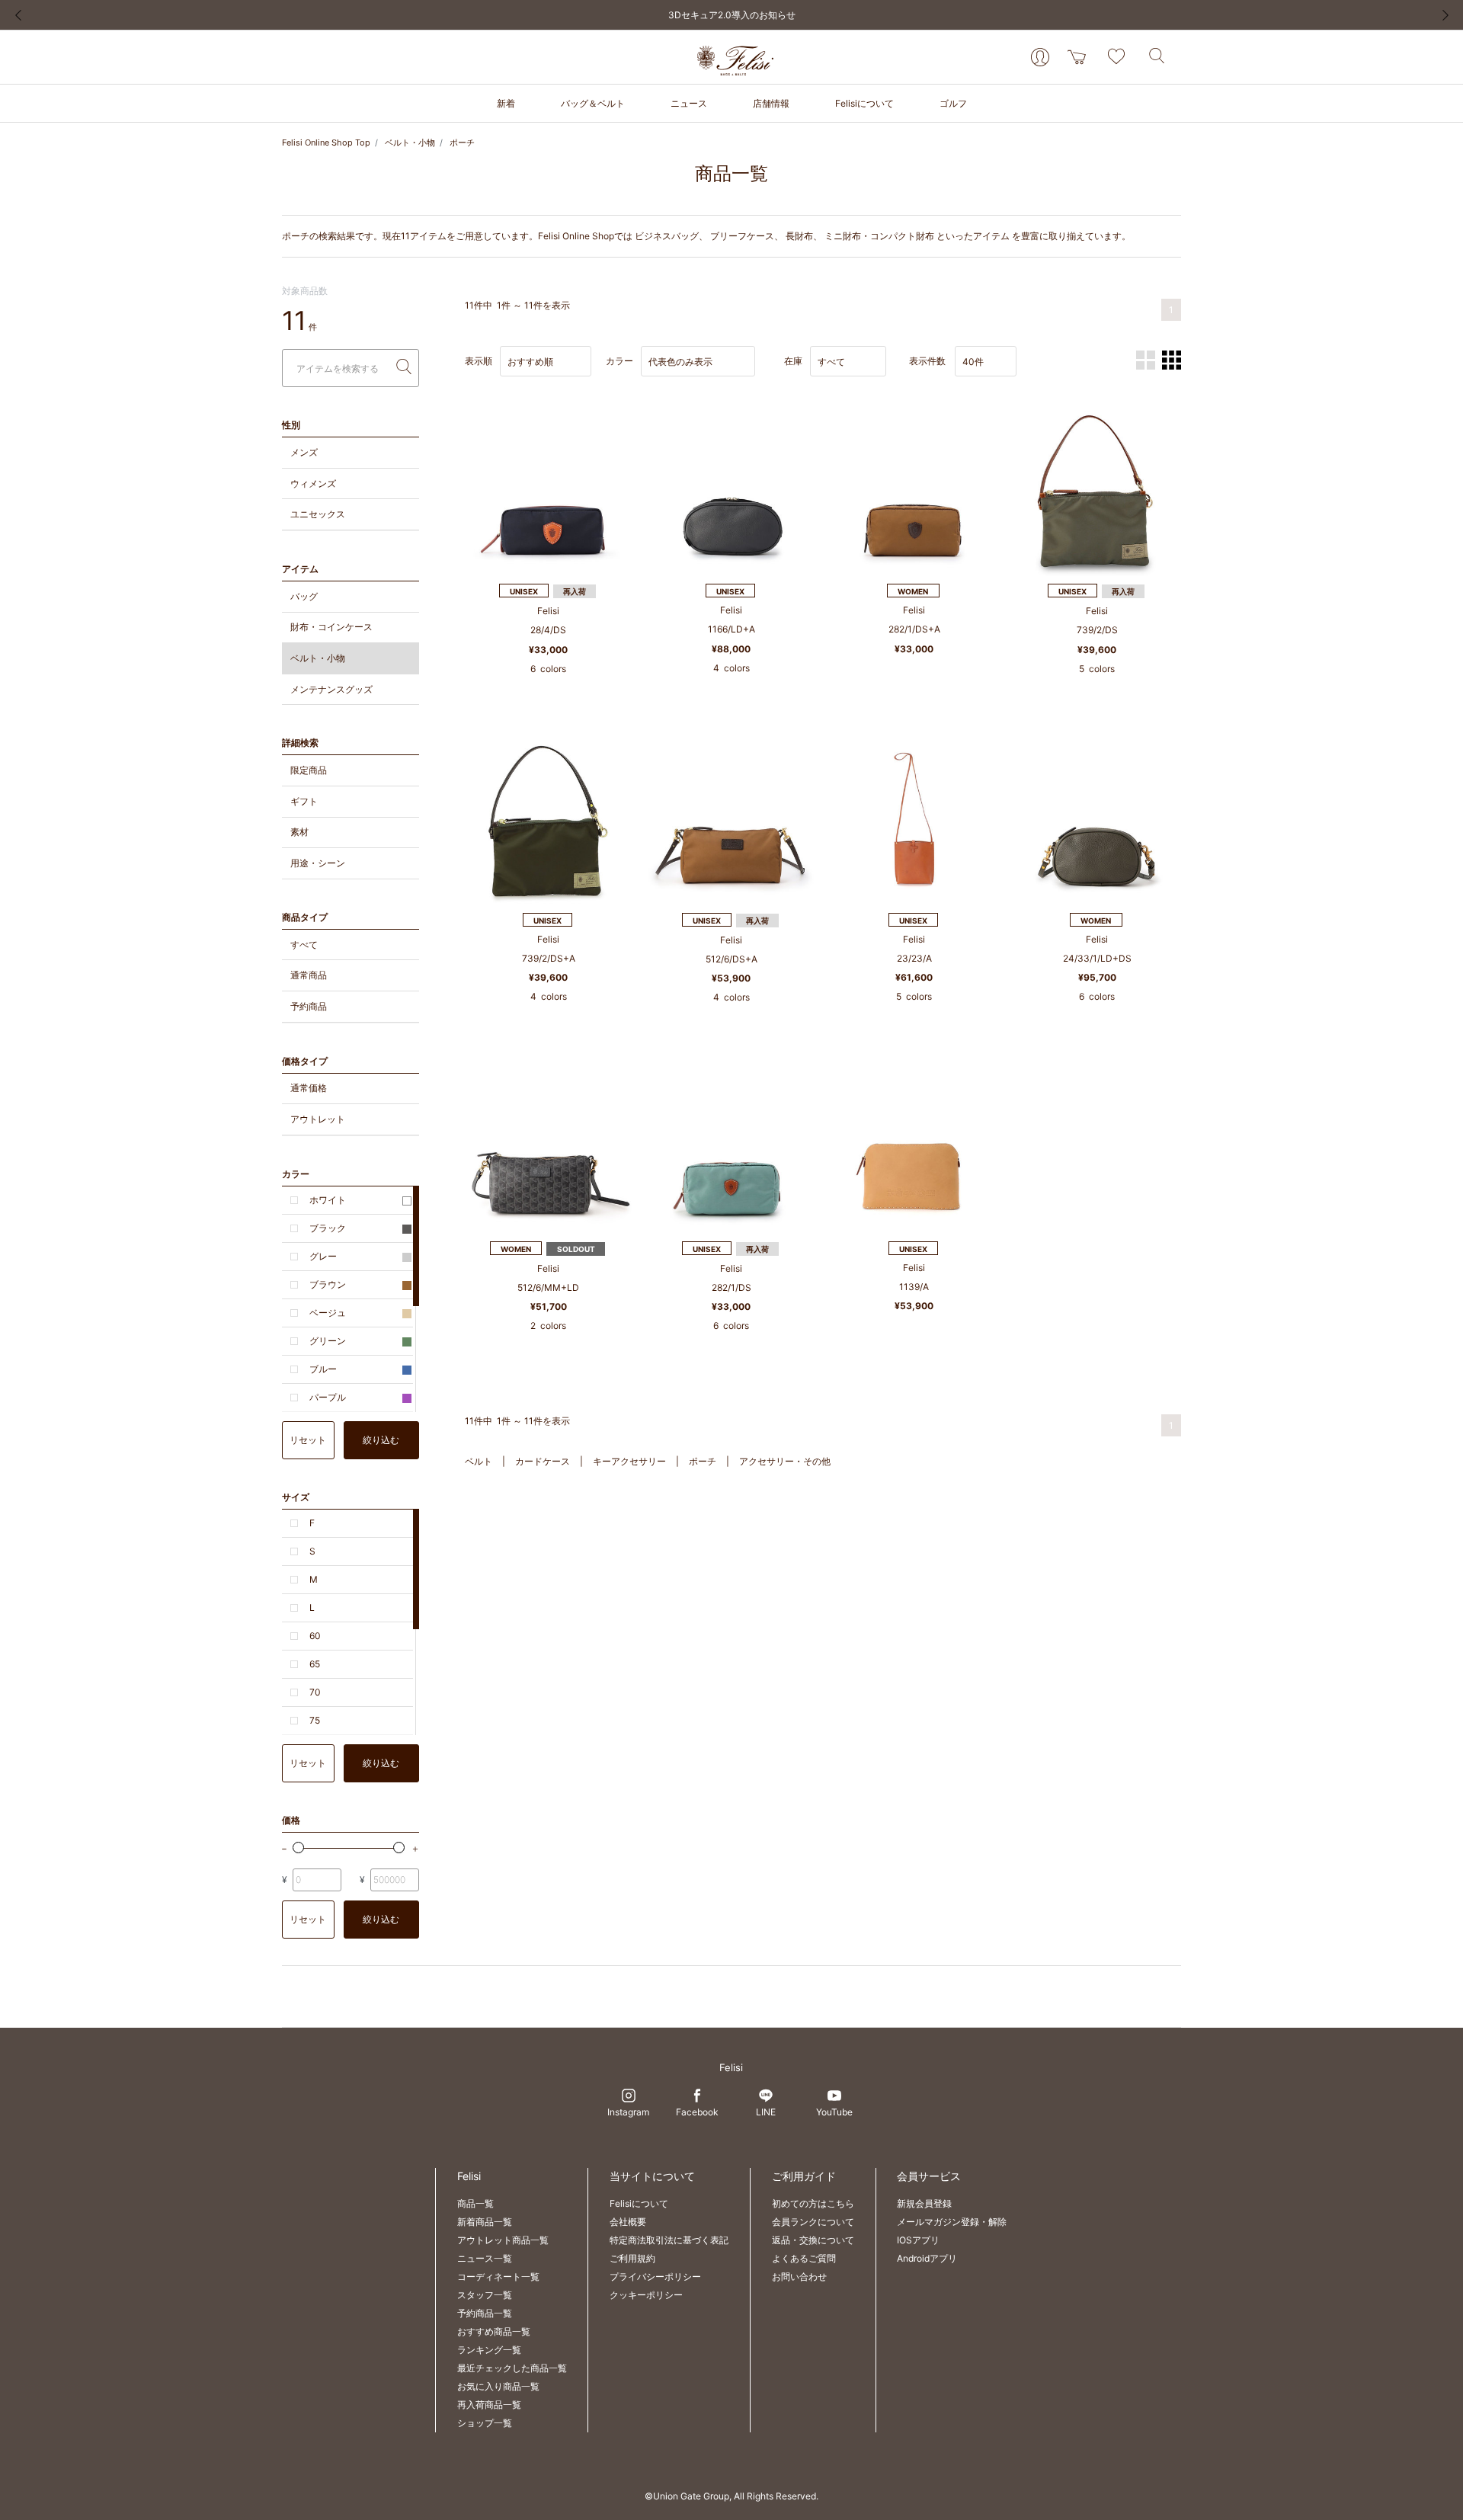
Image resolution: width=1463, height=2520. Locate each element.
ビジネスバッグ (667, 236)
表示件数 (927, 361)
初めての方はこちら (813, 2203)
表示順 (479, 361)
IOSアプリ (918, 2240)
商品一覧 (475, 2203)
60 (315, 1636)
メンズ (304, 452)
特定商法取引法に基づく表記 (669, 2240)
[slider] (298, 1848)
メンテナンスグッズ (331, 689)
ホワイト (328, 1200)
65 (315, 1664)
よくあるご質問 (804, 2258)
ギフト (304, 801)
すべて (304, 945)
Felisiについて (639, 2203)
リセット (308, 1440)
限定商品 (309, 770)
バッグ (304, 596)
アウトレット (318, 1119)
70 (315, 1692)
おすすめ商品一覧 (494, 2331)
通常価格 (309, 1088)
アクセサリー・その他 (785, 1461)
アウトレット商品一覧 (503, 2240)
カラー (619, 361)
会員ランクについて (813, 2222)
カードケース (543, 1461)
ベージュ (328, 1313)
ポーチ (462, 142)
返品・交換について (813, 2240)
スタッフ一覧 (485, 2295)
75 (315, 1720)
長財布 (799, 236)
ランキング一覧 (489, 2350)
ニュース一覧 (485, 2258)
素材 (299, 832)
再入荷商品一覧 (489, 2405)
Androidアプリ (927, 2258)
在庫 (793, 361)
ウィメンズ (313, 484)
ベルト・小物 (410, 142)
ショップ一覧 (485, 2423)
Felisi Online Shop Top (326, 142)
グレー (323, 1256)
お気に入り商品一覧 (498, 2386)
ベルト (479, 1461)
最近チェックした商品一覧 (512, 2368)
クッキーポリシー (646, 2295)
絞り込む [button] (381, 1440)
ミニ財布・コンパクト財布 (879, 236)
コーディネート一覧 (498, 2277)
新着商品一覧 (485, 2222)
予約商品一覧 (485, 2313)
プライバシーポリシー (655, 2277)
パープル (328, 1397)
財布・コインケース (331, 627)
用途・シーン (318, 863)
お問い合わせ (799, 2277)
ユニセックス (318, 514)
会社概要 (628, 2222)
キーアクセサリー (629, 1461)
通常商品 (309, 975)
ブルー (323, 1369)
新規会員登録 (924, 2203)
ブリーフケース (742, 236)
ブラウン (328, 1284)
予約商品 (309, 1006)
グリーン (328, 1341)
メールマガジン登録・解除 (952, 2222)
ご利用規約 (632, 2258)
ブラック (328, 1228)
